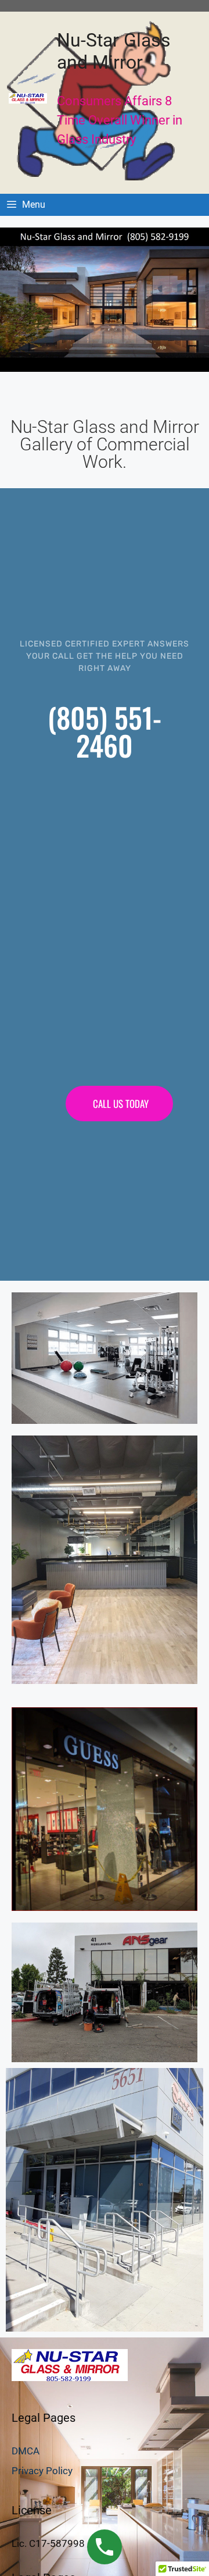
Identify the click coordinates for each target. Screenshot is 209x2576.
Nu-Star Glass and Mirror (114, 51)
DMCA (26, 2451)
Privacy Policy (42, 2471)
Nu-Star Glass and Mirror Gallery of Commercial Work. (105, 444)
